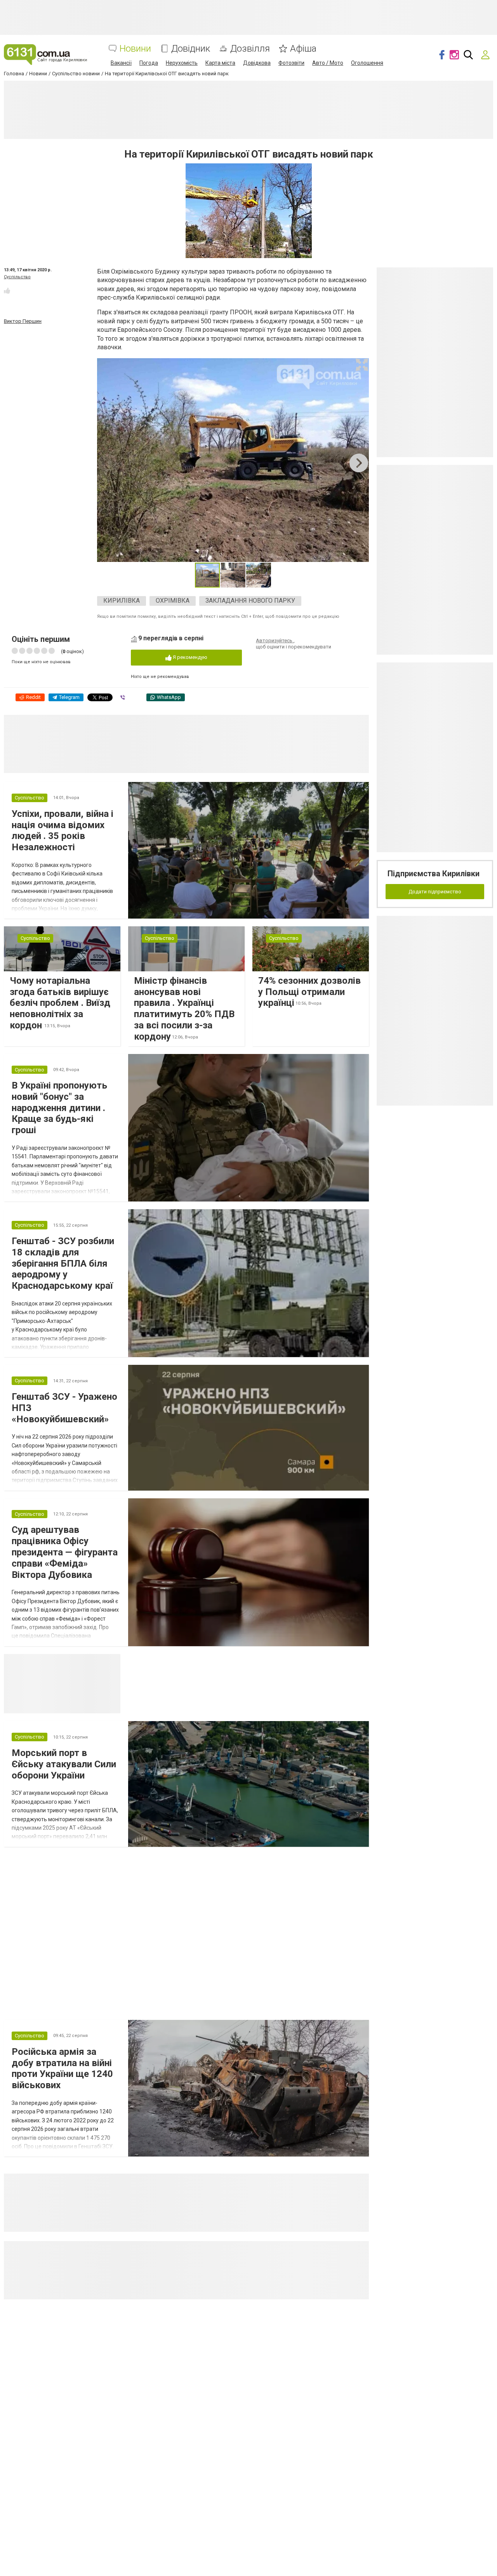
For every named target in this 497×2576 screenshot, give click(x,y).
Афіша (303, 49)
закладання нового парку (250, 601)
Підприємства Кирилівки (434, 874)
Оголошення (367, 63)
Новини (135, 49)
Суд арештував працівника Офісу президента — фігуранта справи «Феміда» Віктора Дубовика (65, 1552)
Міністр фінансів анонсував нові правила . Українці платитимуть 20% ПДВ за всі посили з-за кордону (184, 1009)
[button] (362, 365)
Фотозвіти (291, 63)
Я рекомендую (189, 657)
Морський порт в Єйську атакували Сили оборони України (64, 1764)
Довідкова (257, 63)
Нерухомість (182, 63)
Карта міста (220, 63)
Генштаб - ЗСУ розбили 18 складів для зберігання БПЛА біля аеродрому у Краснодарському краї (63, 1263)
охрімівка (173, 601)
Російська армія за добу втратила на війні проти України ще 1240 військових (62, 2068)
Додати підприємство (435, 892)
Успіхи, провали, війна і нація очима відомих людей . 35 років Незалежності (63, 830)
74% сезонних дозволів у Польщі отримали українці (309, 992)
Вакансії (121, 63)
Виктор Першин (23, 321)
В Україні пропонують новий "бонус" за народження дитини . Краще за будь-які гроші (59, 1108)
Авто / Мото (328, 63)
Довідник (191, 49)
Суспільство (17, 277)
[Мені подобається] (7, 291)
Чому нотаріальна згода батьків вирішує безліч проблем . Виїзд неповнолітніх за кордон (60, 1003)
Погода (149, 63)
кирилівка (122, 601)
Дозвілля (250, 49)
